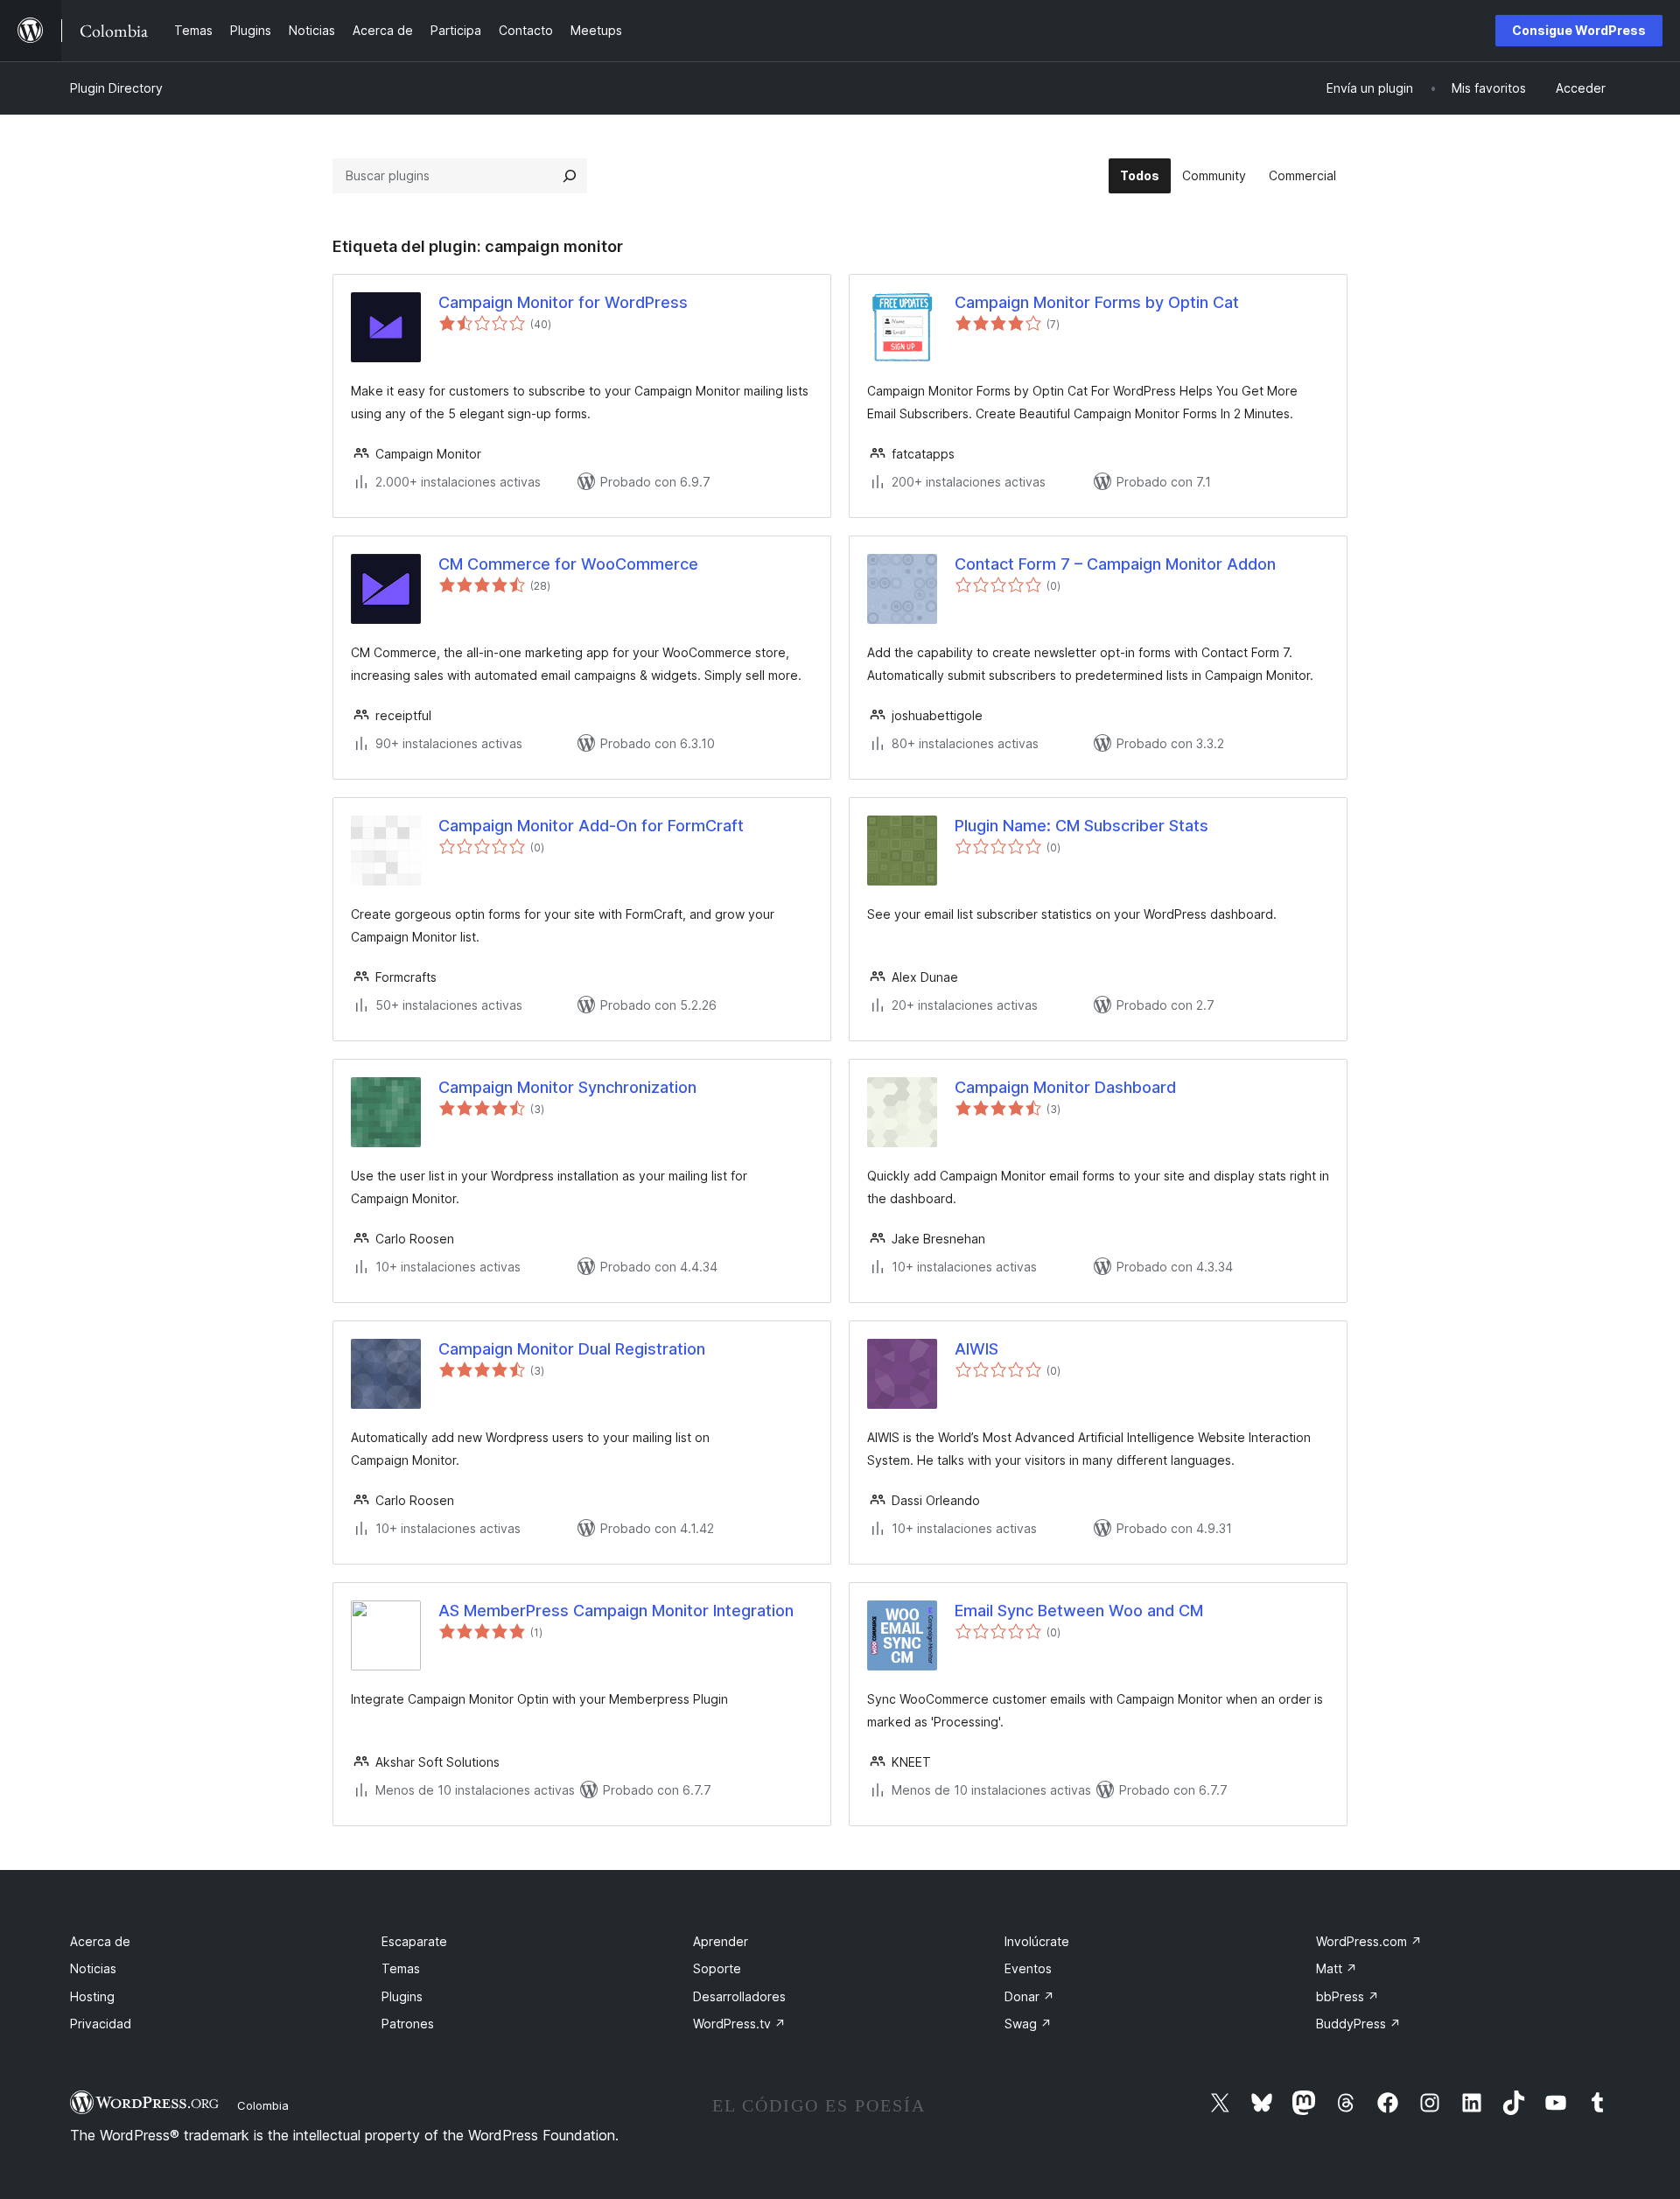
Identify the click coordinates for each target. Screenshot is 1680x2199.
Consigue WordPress (1579, 30)
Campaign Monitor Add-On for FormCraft (591, 826)
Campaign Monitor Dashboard (1065, 1087)
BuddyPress (1358, 2024)
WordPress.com (1369, 1941)
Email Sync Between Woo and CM (1079, 1611)
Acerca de (100, 1941)
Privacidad (101, 2024)
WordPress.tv (739, 2024)
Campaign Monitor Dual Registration (572, 1349)
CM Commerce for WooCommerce (568, 564)
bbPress (1347, 1996)
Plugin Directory (116, 88)
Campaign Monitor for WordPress (563, 302)
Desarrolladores (739, 1996)
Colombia (263, 2105)
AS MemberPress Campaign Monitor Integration (616, 1611)
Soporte (717, 1968)
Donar (1029, 1996)
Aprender (721, 1941)
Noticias (93, 1968)
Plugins (402, 1996)
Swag (1028, 2024)
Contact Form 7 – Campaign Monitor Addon (1115, 564)
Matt (1337, 1968)
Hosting (92, 1996)
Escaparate (414, 1941)
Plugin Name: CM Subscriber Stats (1081, 826)
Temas (401, 1968)
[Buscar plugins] (570, 176)
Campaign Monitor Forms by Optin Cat (1097, 302)
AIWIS (976, 1349)
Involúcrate (1037, 1941)
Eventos (1028, 1968)
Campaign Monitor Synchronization (567, 1087)
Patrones (408, 2024)
